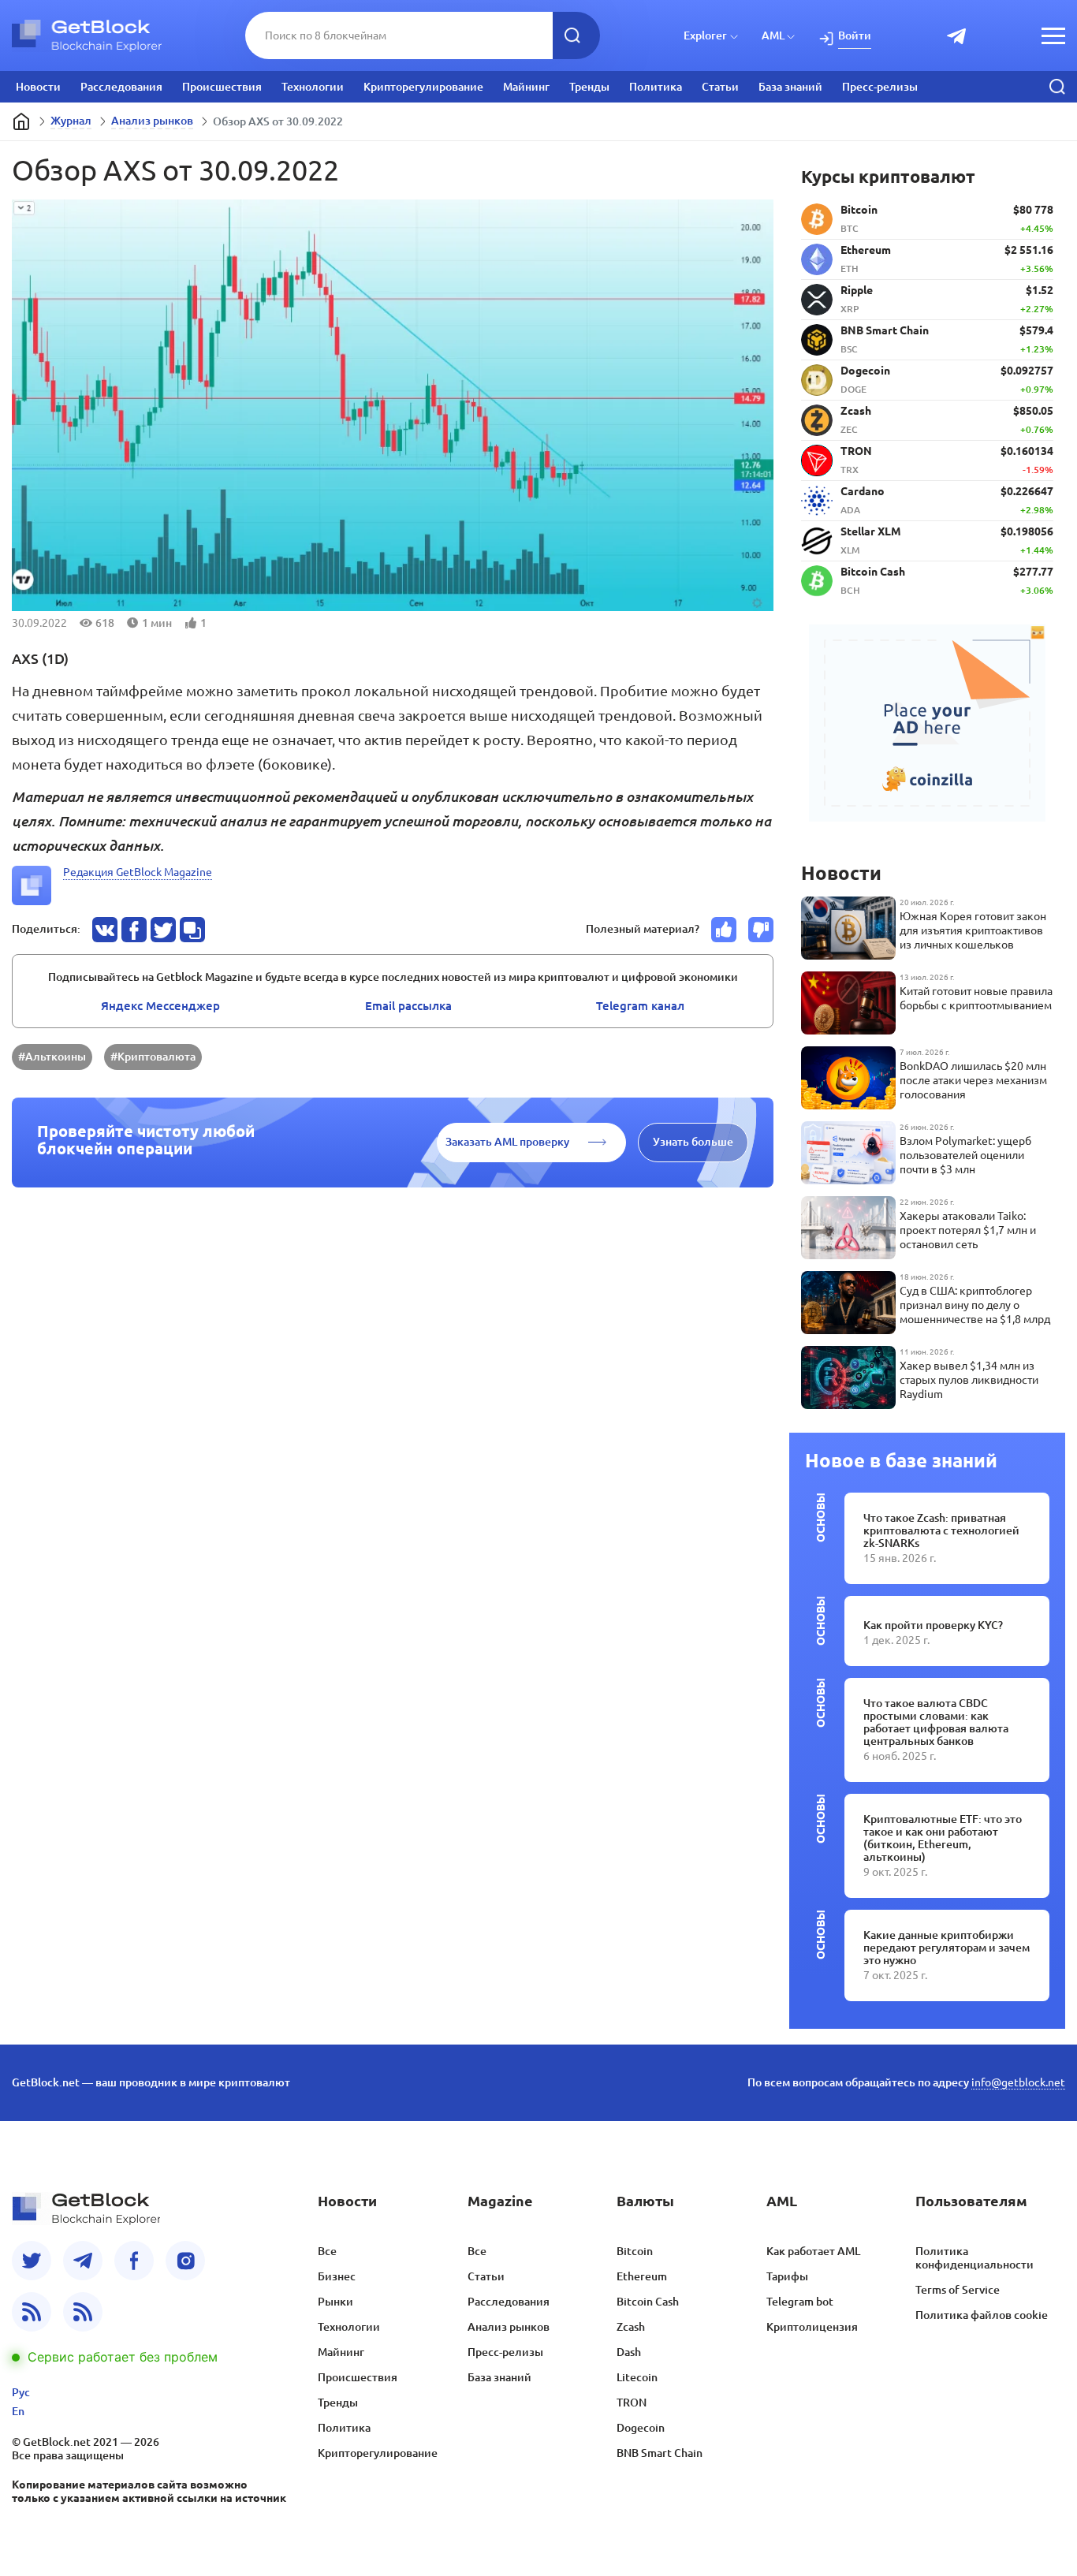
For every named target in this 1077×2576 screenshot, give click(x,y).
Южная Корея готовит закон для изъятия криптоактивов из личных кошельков (973, 930)
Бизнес (337, 2276)
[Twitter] (32, 2261)
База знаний (790, 87)
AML (773, 35)
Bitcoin (635, 2251)
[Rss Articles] (83, 2312)
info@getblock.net (1018, 2082)
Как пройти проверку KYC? (933, 1625)
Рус (21, 2392)
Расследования (121, 87)
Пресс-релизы (880, 87)
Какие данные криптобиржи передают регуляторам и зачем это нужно (947, 1948)
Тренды (589, 87)
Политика (656, 87)
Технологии (313, 87)
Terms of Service (958, 2290)
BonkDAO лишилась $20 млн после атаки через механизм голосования (973, 1080)
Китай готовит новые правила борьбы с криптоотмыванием (976, 998)
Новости (38, 87)
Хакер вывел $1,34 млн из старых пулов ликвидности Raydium (969, 1380)
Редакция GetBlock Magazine (138, 872)
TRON (632, 2403)
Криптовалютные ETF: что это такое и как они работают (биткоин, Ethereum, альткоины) (943, 1838)
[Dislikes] (761, 930)
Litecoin (637, 2377)
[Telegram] (83, 2261)
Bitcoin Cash (648, 2302)
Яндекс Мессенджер (160, 1006)
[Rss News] (32, 2312)
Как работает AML (813, 2251)
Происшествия (222, 87)
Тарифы (787, 2276)
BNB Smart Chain (660, 2453)
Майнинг (526, 87)
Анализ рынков (152, 121)
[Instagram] (185, 2261)
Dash (629, 2352)
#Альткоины (52, 1057)
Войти (855, 35)
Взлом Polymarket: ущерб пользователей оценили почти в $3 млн (965, 1155)
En (18, 2411)
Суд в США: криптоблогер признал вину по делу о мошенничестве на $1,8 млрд (975, 1305)
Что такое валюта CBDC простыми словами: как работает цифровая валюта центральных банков (936, 1722)
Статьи (720, 87)
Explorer (705, 35)
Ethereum (642, 2276)
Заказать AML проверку (507, 1142)
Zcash (631, 2327)
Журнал (71, 121)
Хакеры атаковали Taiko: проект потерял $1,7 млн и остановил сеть (968, 1230)
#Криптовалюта (153, 1057)
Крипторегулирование (423, 87)
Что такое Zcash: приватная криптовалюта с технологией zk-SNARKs (941, 1530)
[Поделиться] (105, 930)
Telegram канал (640, 1006)
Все (327, 2251)
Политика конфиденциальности (975, 2258)
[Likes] (724, 930)
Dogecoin (641, 2428)
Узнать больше (693, 1142)
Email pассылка (408, 1006)
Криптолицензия (812, 2327)
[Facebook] (134, 2261)
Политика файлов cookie (982, 2315)
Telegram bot (800, 2302)
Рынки (335, 2302)
